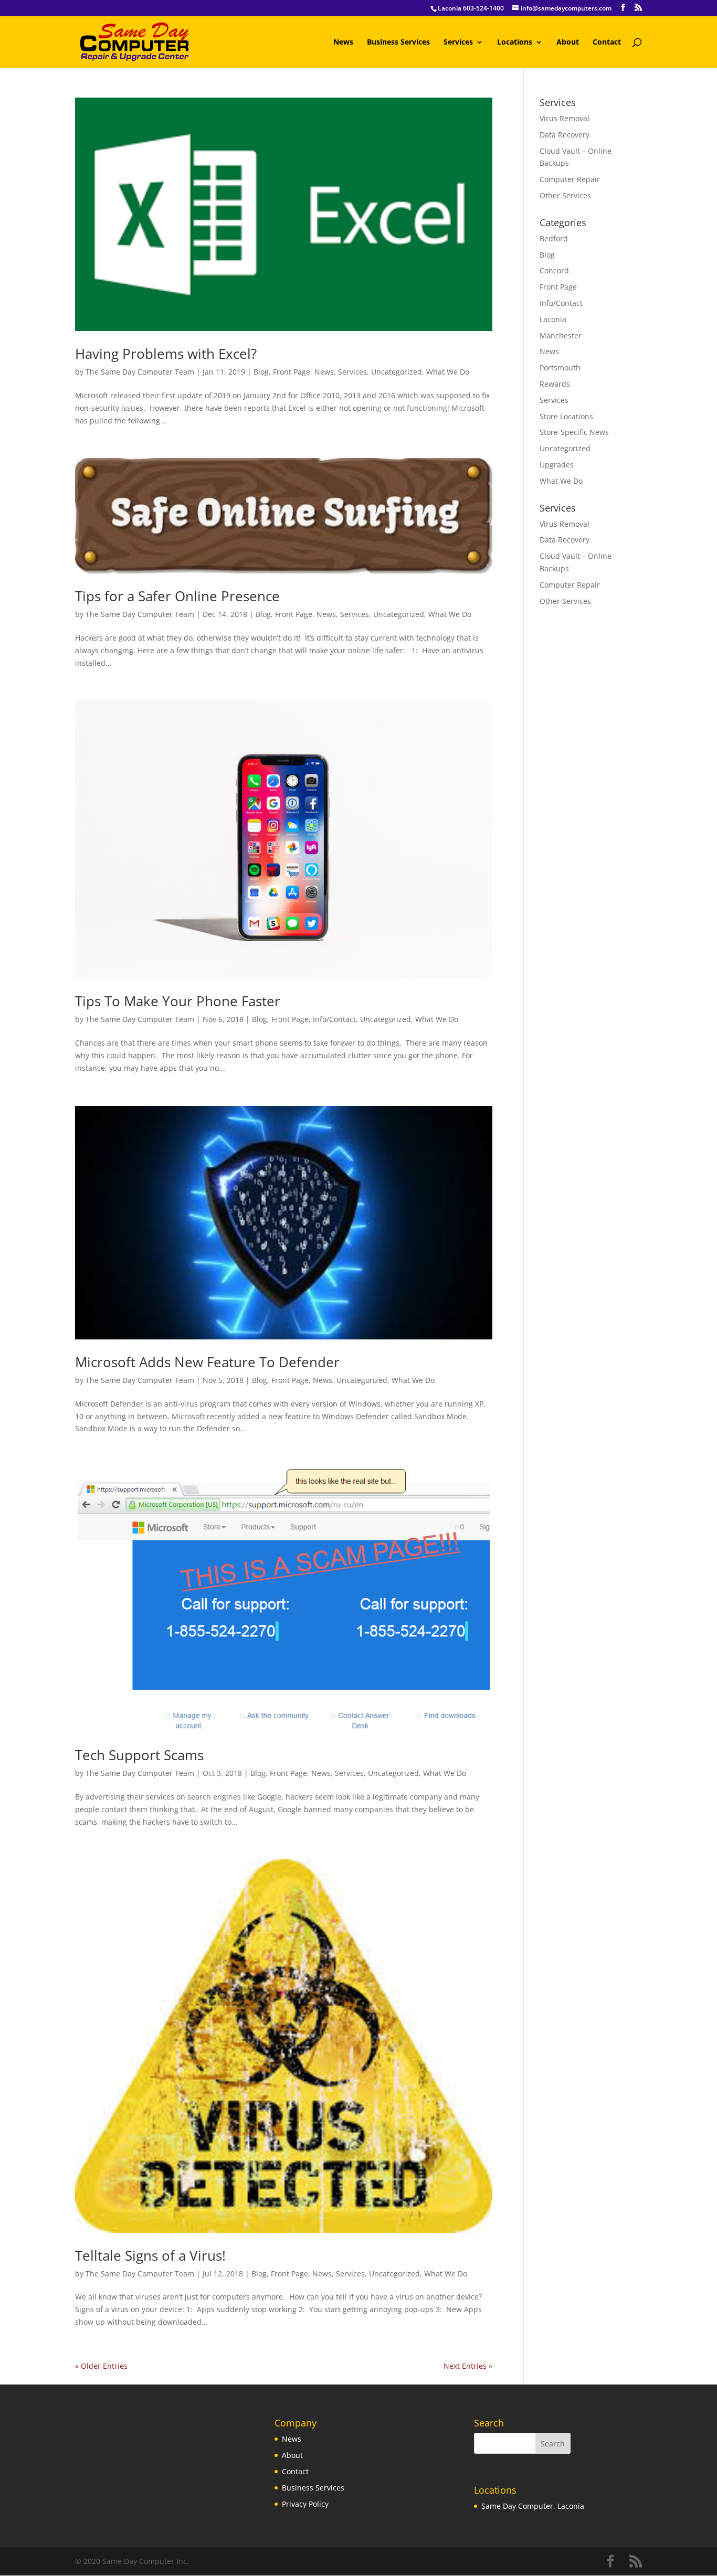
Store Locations (566, 416)
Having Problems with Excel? (166, 354)
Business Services (398, 42)
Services (458, 42)
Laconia (553, 319)
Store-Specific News (574, 432)
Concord (554, 270)
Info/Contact (334, 1019)
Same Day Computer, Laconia (533, 2506)
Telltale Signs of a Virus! (150, 2255)
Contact (607, 42)
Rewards (555, 384)
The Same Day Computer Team (140, 372)
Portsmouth (560, 368)
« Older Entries (101, 2366)
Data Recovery (565, 135)
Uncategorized (397, 372)
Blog (261, 372)
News (343, 42)
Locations (515, 42)
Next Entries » (468, 2366)
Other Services (565, 195)
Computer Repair (570, 179)
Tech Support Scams (139, 1755)
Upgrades (557, 465)
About (568, 42)
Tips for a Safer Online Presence (177, 596)
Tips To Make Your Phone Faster (178, 1001)
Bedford (554, 238)
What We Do (448, 372)
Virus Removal (565, 118)
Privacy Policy (305, 2504)
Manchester (561, 336)
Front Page (292, 372)
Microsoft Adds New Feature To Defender (207, 1362)
